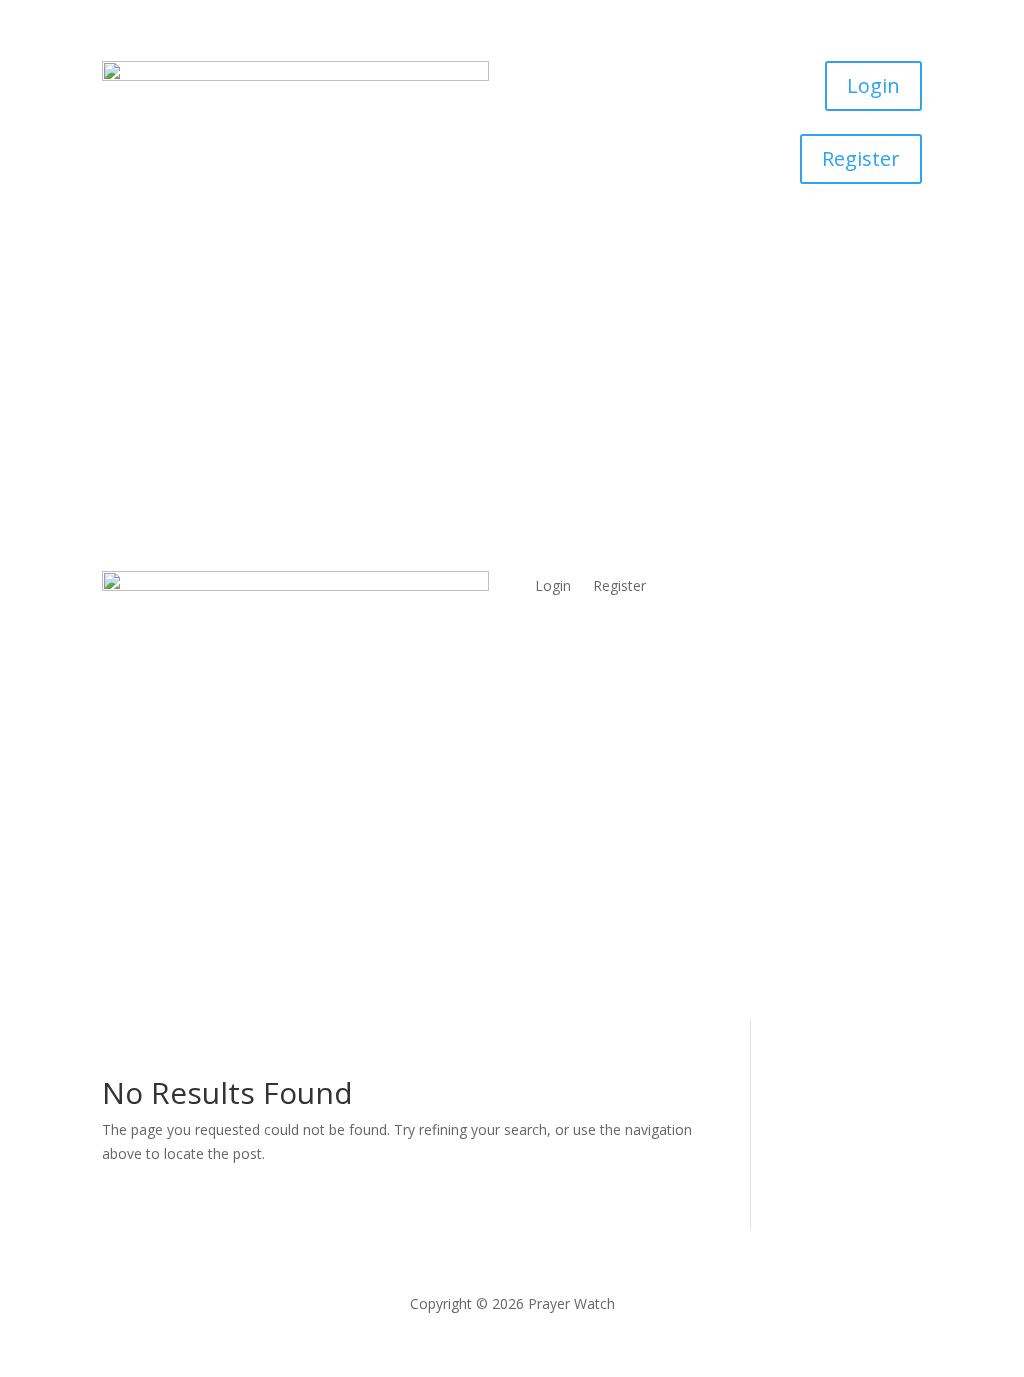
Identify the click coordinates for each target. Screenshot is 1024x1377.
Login (873, 85)
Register (861, 158)
